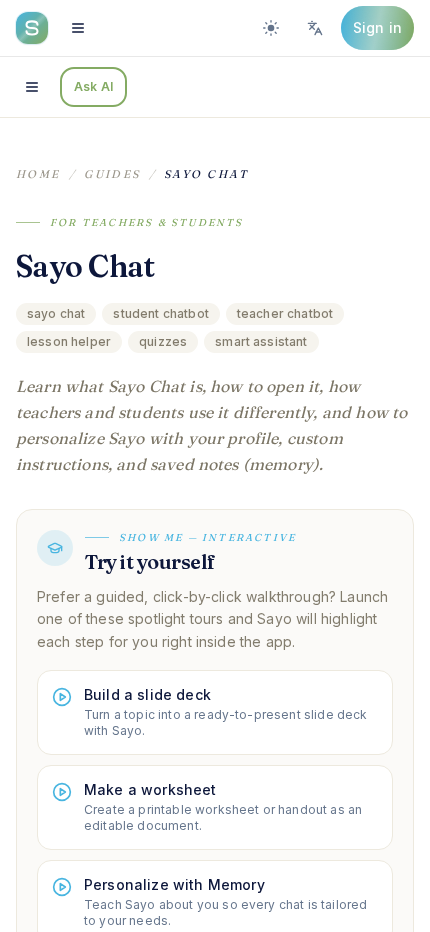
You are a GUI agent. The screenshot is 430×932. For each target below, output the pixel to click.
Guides (112, 174)
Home (38, 174)
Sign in (377, 27)
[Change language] (315, 28)
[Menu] (78, 28)
